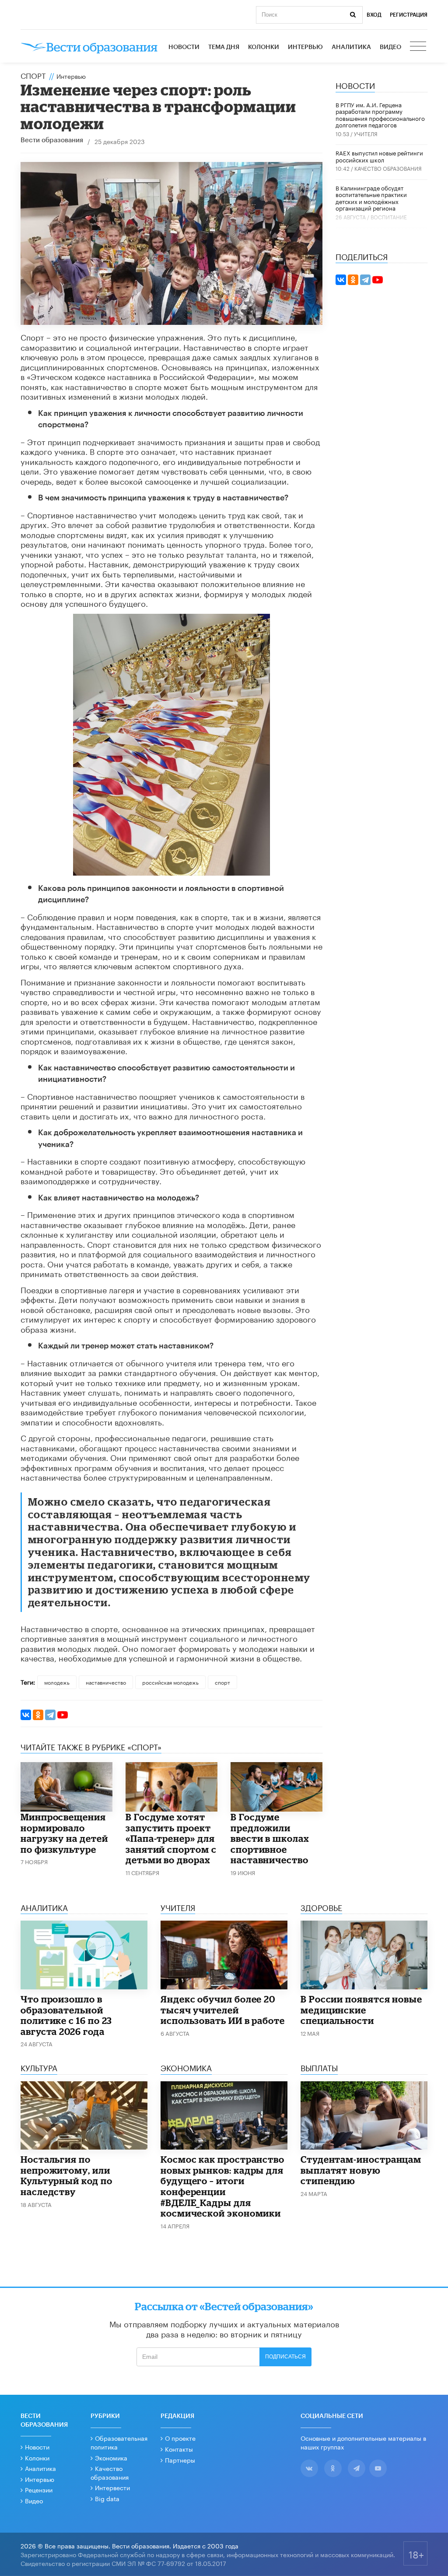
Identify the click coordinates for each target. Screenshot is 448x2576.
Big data (107, 2498)
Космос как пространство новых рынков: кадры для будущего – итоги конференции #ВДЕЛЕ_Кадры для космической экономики (222, 2186)
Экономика (111, 2457)
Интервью (305, 47)
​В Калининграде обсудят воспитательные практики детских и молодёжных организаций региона (371, 198)
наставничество (106, 1682)
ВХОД (374, 15)
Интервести (112, 2487)
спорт (222, 1682)
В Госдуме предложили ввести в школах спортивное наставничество (270, 1838)
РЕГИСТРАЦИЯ (409, 15)
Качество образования (388, 168)
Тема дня (224, 47)
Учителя (366, 133)
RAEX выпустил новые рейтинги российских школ (379, 156)
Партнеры (180, 2460)
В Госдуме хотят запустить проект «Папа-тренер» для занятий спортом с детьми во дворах (171, 1838)
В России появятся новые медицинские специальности (361, 2010)
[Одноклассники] (38, 1715)
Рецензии (39, 2489)
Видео (390, 47)
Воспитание (389, 216)
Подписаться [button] (285, 2357)
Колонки (264, 47)
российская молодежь (170, 1682)
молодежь (57, 1682)
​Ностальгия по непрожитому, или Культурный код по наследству (66, 2175)
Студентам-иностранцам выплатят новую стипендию (361, 2170)
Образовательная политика (119, 2442)
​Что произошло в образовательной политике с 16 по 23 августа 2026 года (66, 2015)
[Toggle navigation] (419, 47)
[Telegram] (50, 1715)
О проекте (180, 2438)
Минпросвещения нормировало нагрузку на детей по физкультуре (64, 1833)
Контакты (179, 2449)
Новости (184, 47)
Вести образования (52, 140)
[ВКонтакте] (26, 1715)
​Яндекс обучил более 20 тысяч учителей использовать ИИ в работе (223, 2010)
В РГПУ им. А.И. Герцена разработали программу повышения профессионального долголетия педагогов (380, 114)
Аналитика (351, 47)
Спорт (33, 75)
